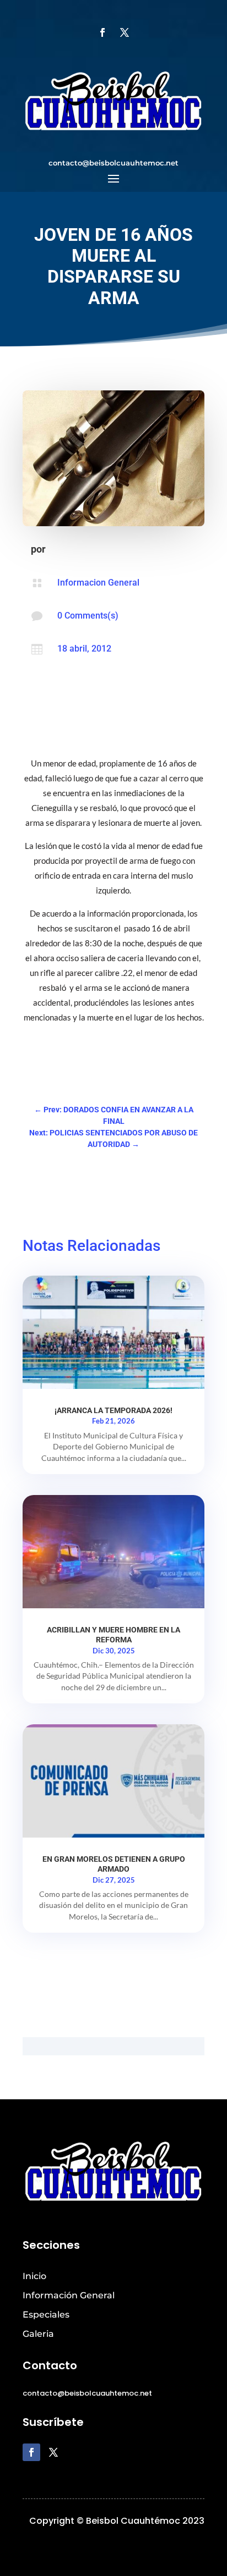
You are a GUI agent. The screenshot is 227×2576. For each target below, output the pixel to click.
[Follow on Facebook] (102, 32)
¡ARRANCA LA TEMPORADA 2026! (113, 1410)
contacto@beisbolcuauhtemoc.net (113, 163)
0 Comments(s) (88, 616)
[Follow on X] (125, 32)
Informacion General (98, 583)
